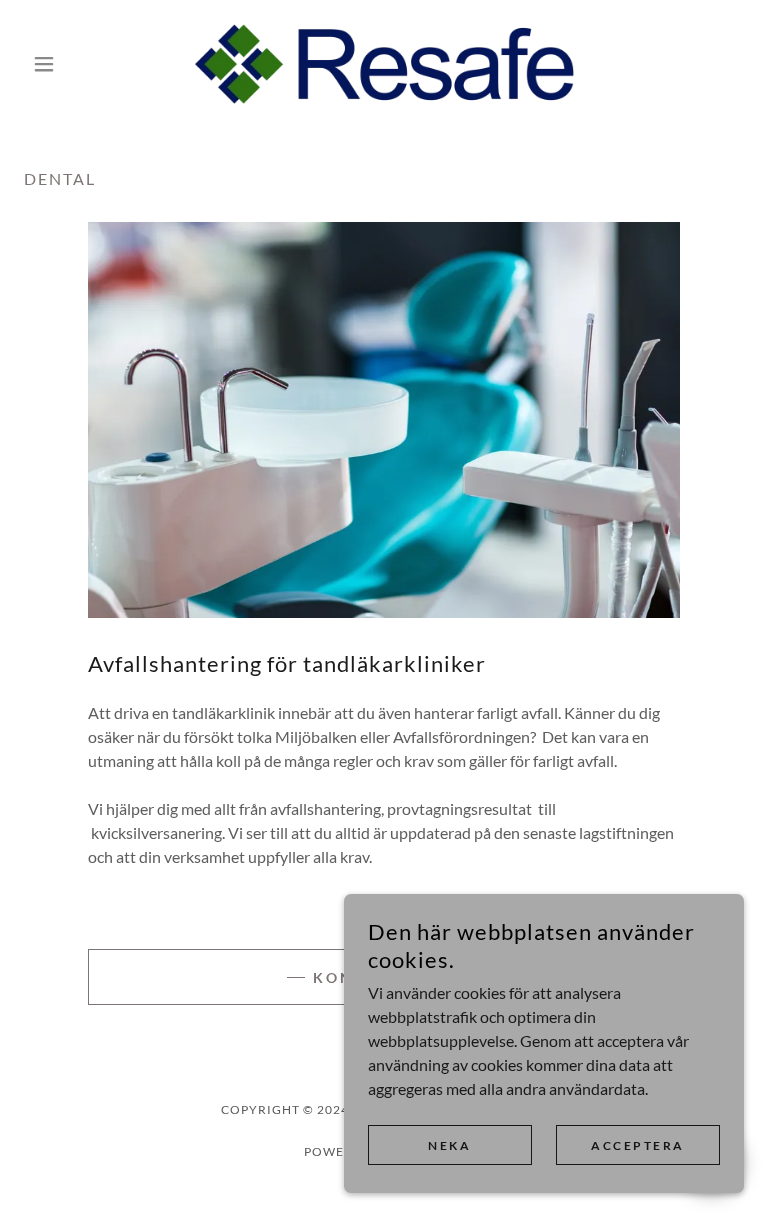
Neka (449, 1145)
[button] (78, 64)
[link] (384, 64)
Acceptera (638, 1145)
